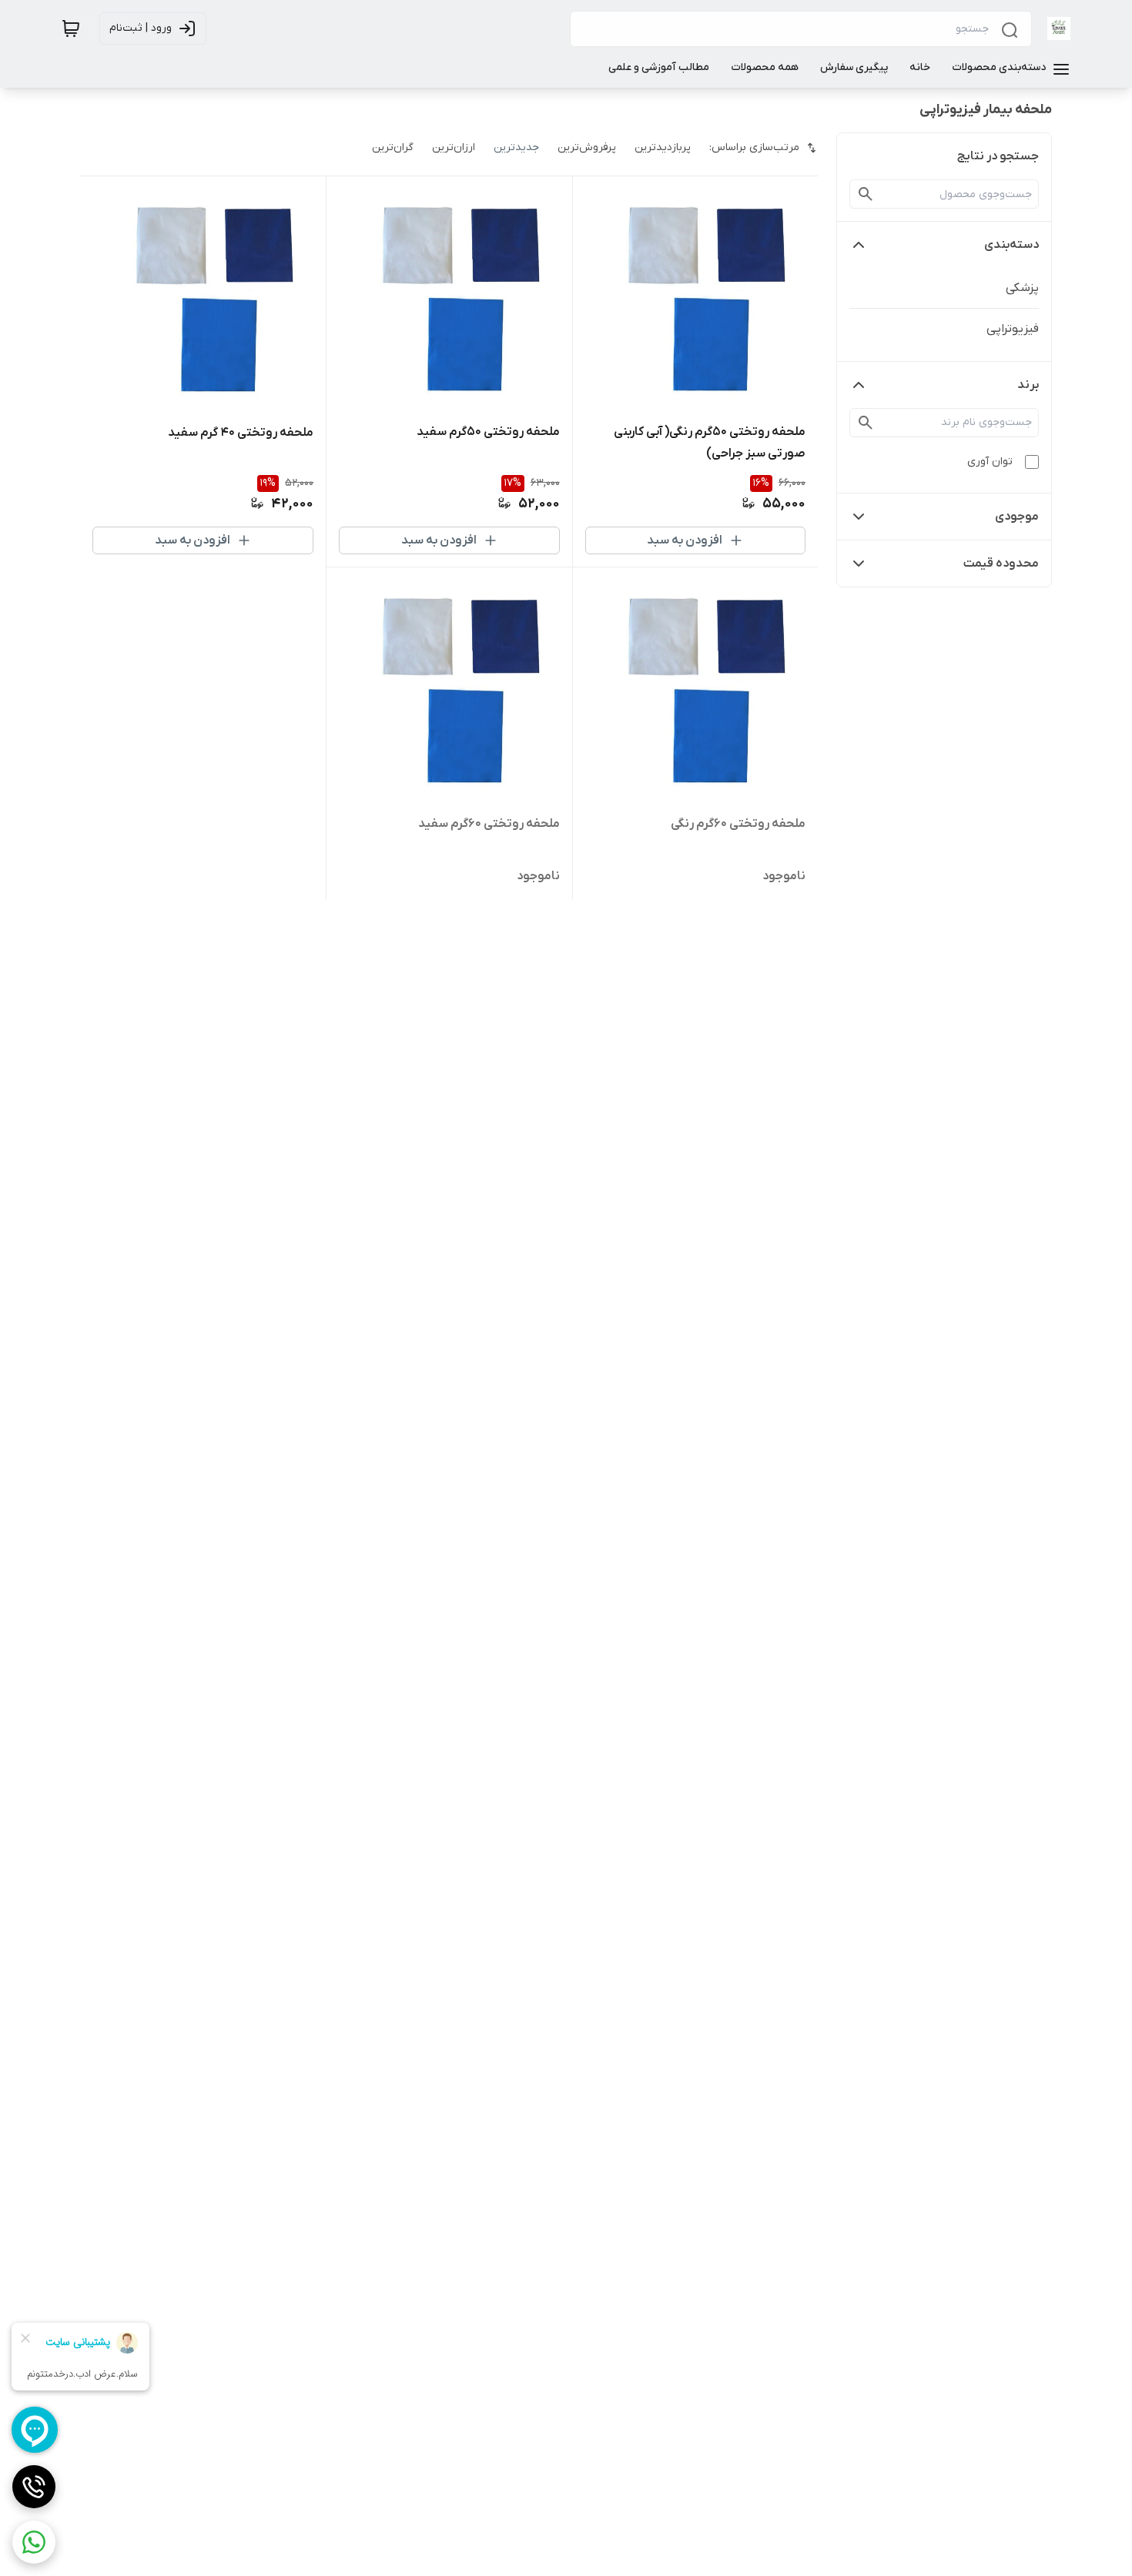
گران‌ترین (393, 147)
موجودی (1017, 517)
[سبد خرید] (71, 28)
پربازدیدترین (663, 147)
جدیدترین (516, 147)
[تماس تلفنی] (34, 2487)
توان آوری (990, 462)
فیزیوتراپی (1013, 329)
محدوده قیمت (1001, 564)
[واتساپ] (34, 2542)
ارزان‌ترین (454, 147)
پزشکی (1022, 288)
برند (1028, 385)
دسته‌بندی (1011, 245)
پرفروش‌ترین (587, 147)
